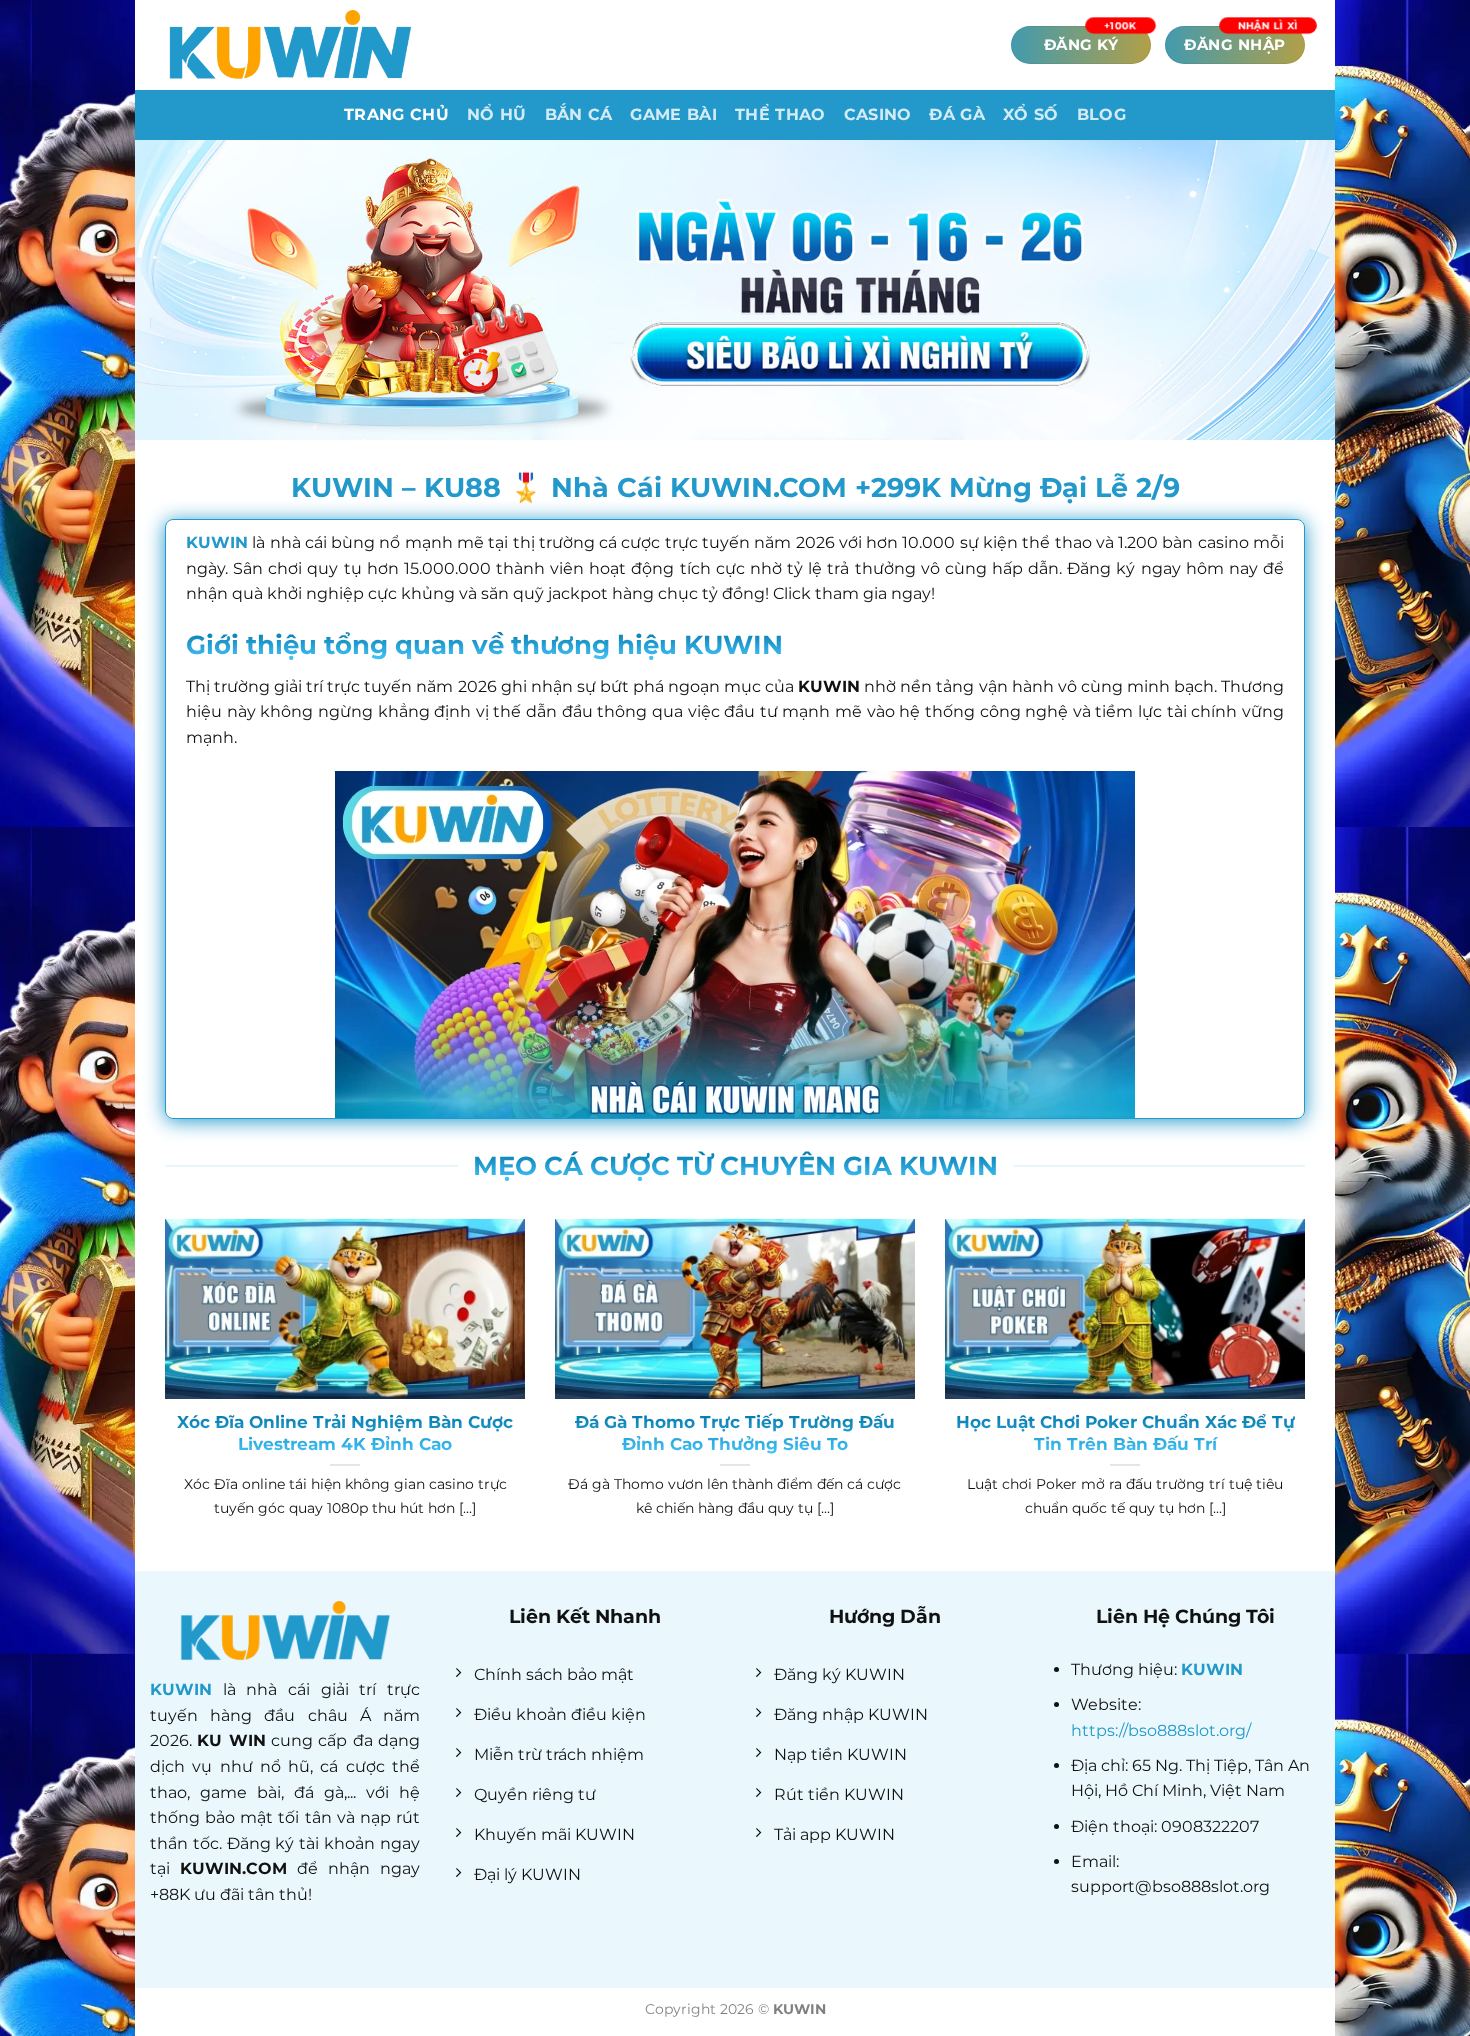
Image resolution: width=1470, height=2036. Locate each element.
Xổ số (1031, 114)
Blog (1101, 114)
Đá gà (957, 114)
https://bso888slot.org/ (1161, 1730)
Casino (878, 114)
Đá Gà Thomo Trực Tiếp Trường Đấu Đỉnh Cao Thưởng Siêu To (735, 1433)
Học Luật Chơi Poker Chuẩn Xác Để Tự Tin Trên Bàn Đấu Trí (1125, 1433)
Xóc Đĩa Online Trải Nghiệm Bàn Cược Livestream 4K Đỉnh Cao (345, 1433)
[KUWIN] (290, 44)
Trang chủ (396, 114)
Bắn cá (579, 114)
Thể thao (780, 114)
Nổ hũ (497, 114)
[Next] (1309, 1393)
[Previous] (161, 1393)
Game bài (673, 114)
